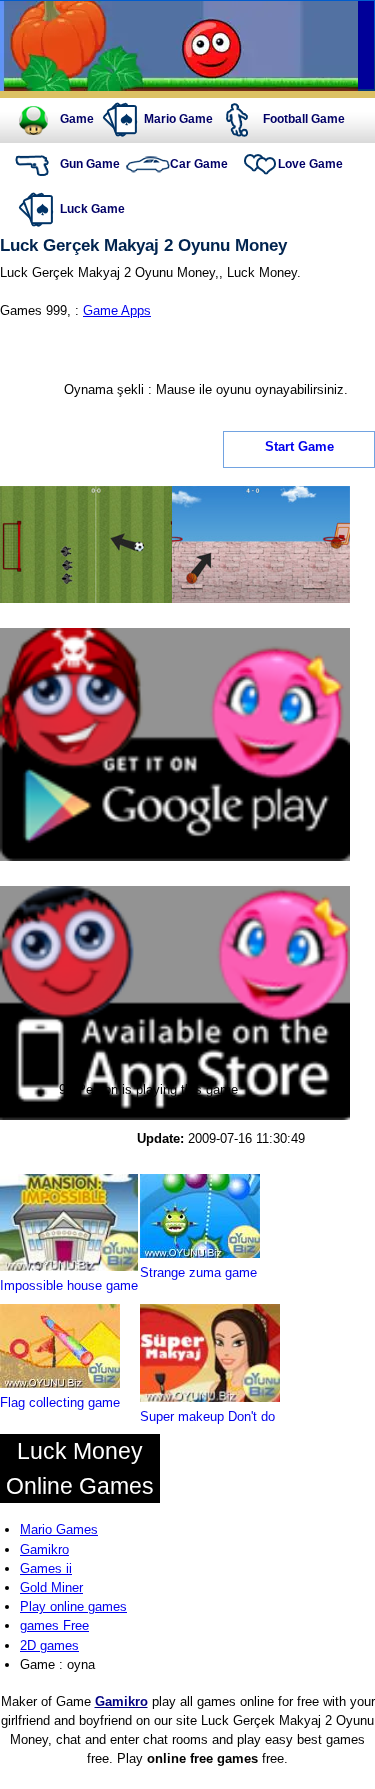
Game (77, 119)
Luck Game (92, 209)
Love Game (310, 164)
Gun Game (90, 164)
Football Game (304, 119)
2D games (49, 1645)
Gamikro (44, 1549)
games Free (54, 1625)
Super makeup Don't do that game (207, 1426)
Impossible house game (69, 1285)
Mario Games (59, 1529)
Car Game (199, 164)
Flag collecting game (60, 1402)
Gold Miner (51, 1587)
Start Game (299, 447)
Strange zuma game (198, 1272)
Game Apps (117, 310)
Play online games (73, 1606)
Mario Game (178, 119)
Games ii (46, 1568)
